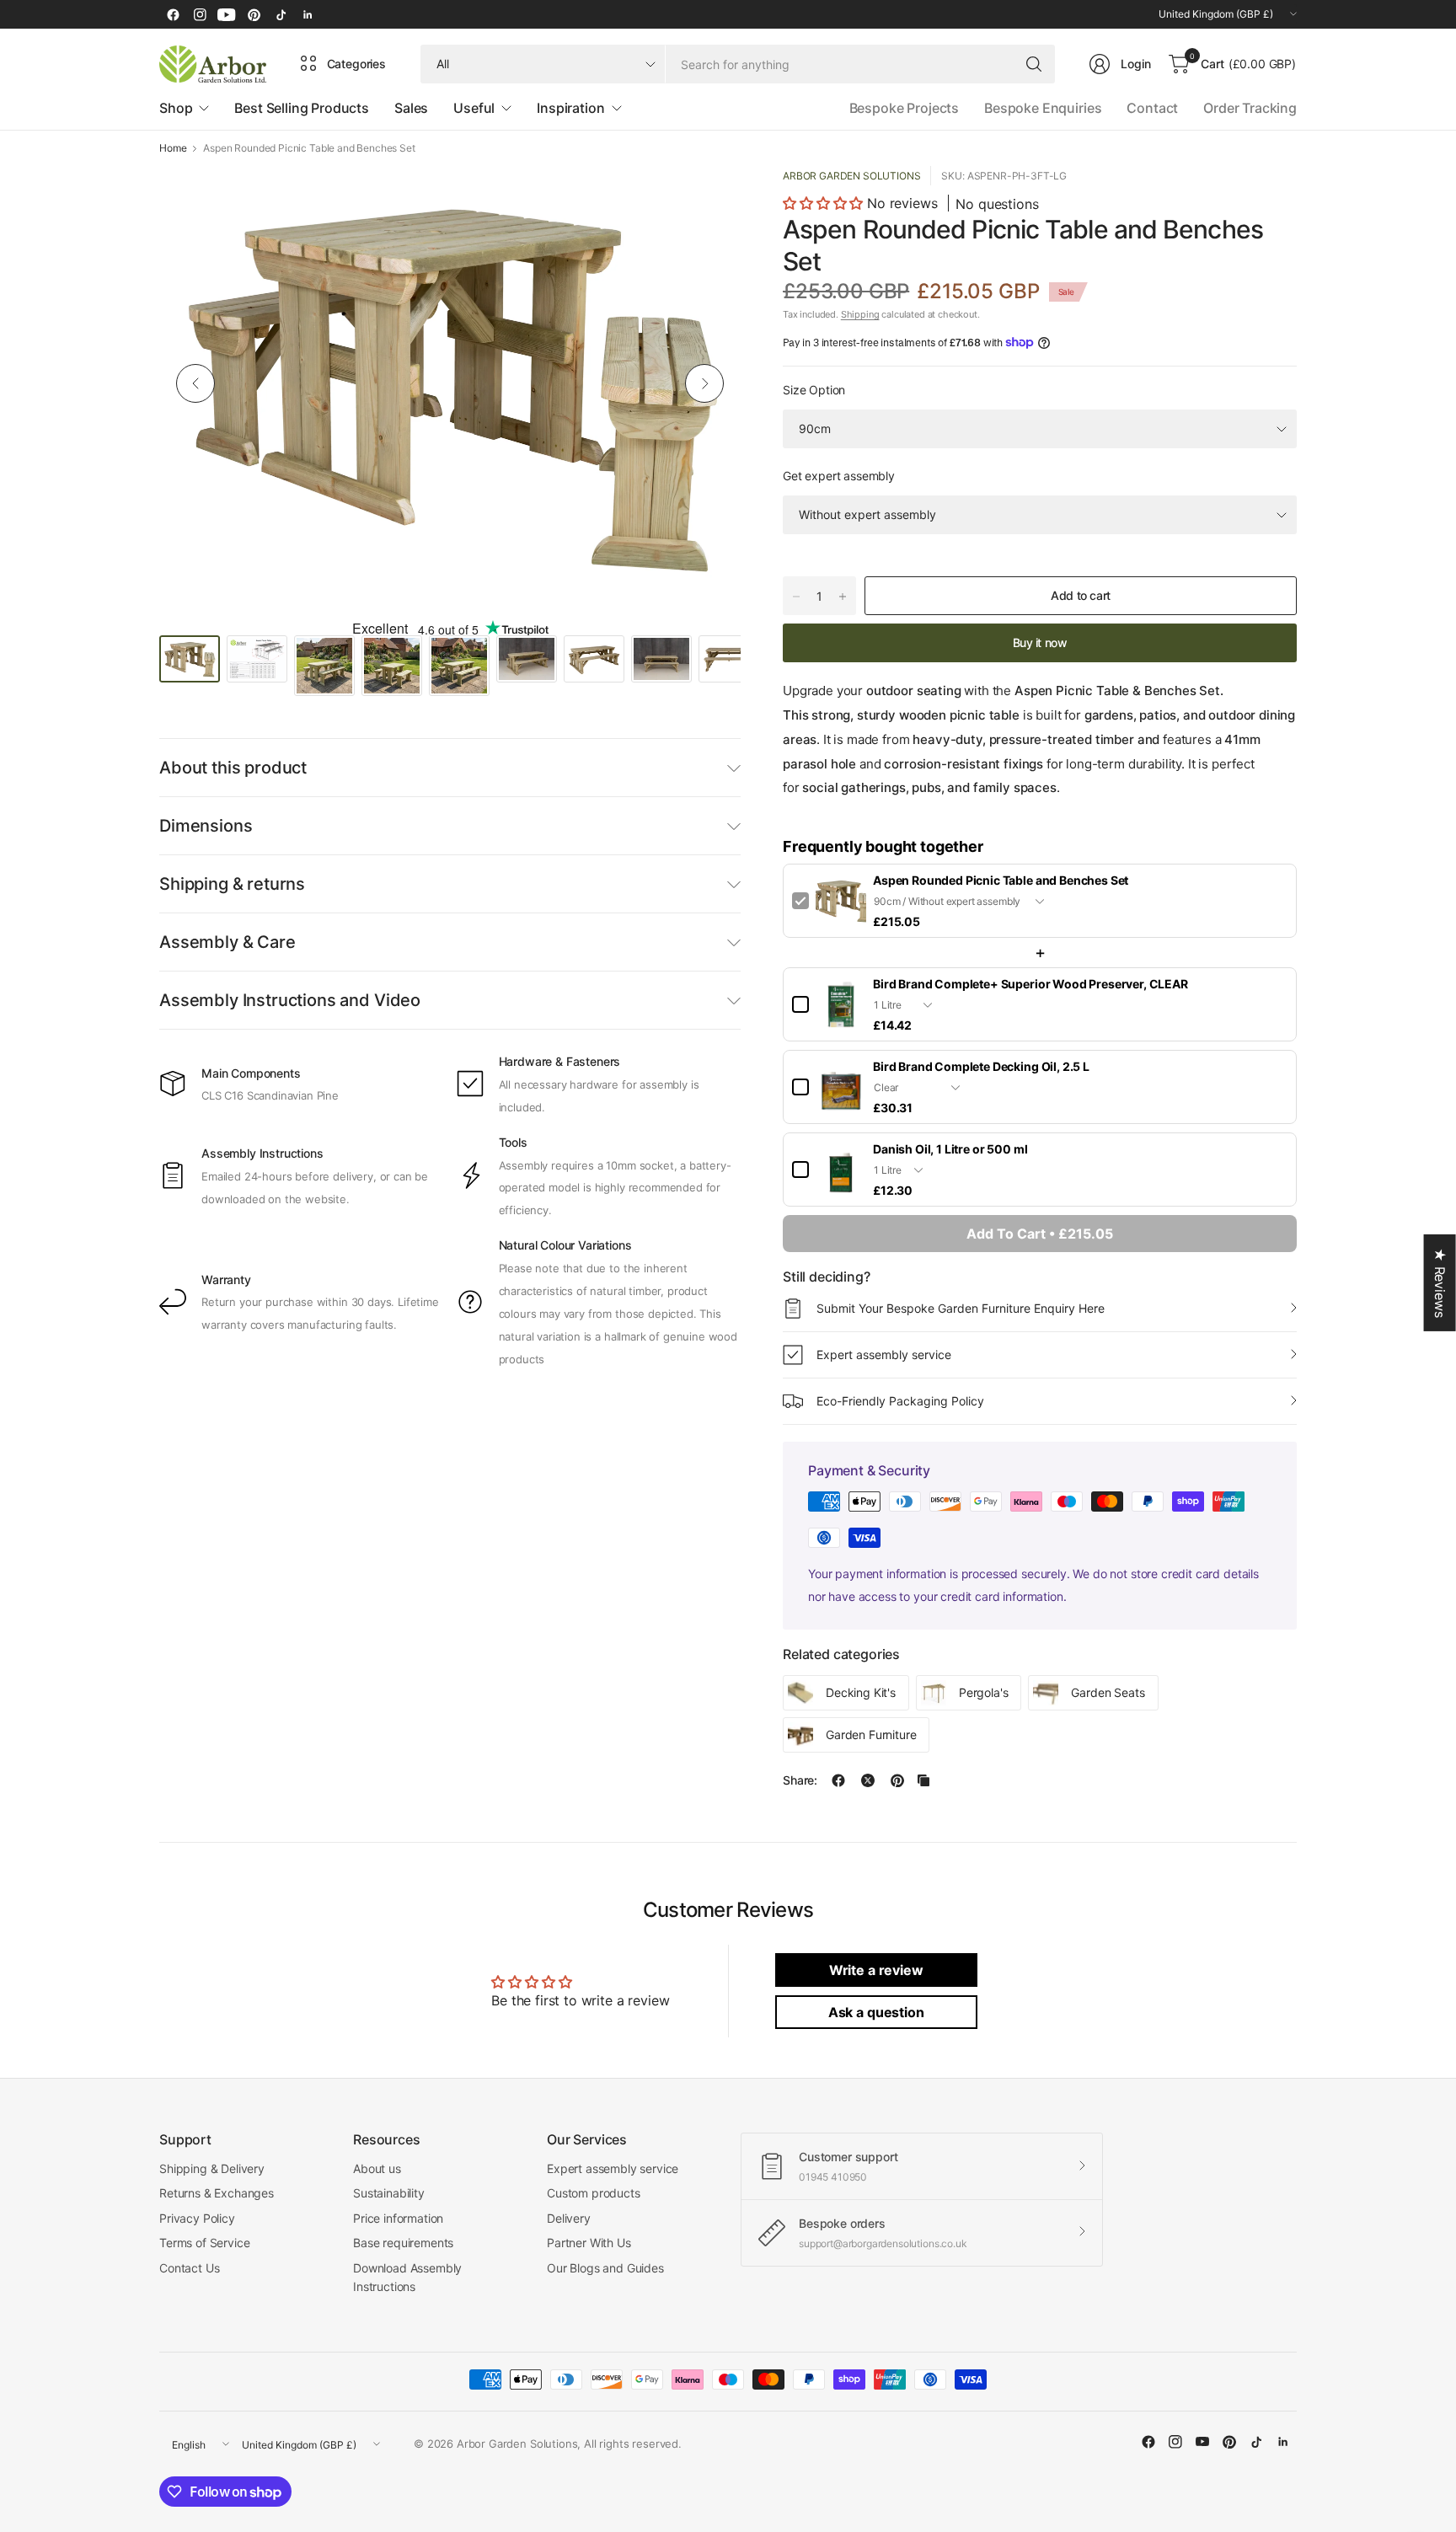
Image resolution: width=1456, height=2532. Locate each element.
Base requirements (403, 2243)
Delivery (569, 2218)
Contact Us (189, 2268)
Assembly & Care (227, 942)
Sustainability (389, 2193)
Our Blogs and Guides (605, 2268)
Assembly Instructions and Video (290, 1000)
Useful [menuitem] (474, 108)
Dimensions (206, 826)
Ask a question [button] (876, 2012)
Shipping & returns (232, 884)
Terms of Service (204, 2243)
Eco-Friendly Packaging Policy (900, 1401)
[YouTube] (227, 14)
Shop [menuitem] (176, 108)
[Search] (1034, 64)
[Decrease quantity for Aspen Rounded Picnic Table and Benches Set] (796, 597)
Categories (356, 64)
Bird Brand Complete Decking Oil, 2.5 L (981, 1066)
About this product (233, 768)
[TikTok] (281, 14)
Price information (398, 2218)
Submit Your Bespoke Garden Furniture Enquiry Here (961, 1308)
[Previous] (195, 383)
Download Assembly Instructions (407, 2277)
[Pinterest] (254, 14)
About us (377, 2168)
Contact (1152, 108)
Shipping (860, 314)
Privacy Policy (197, 2218)
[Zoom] (709, 198)
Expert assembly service (884, 1354)
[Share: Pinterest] (897, 1780)
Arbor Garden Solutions (851, 176)
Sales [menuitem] (411, 108)
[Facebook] (173, 14)
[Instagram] (200, 14)
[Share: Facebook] (838, 1780)
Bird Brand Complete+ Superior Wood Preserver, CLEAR (1030, 984)
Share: (800, 1780)
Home (173, 148)
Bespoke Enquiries (1043, 108)
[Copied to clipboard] (923, 1780)
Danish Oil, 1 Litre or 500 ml (950, 1149)
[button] (825, 203)
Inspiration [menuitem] (570, 108)
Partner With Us (589, 2243)
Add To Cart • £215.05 (1040, 1234)
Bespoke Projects (904, 108)
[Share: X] (868, 1780)
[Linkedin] (308, 14)
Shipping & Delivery (212, 2168)
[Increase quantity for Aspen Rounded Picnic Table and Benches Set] (843, 597)
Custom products (594, 2193)
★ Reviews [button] (1440, 1282)
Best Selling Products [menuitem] (302, 108)
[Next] (704, 383)
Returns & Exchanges (217, 2193)
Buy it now (1040, 642)
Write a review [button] (876, 1970)
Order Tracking (1250, 108)
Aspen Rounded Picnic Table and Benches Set (1001, 880)
